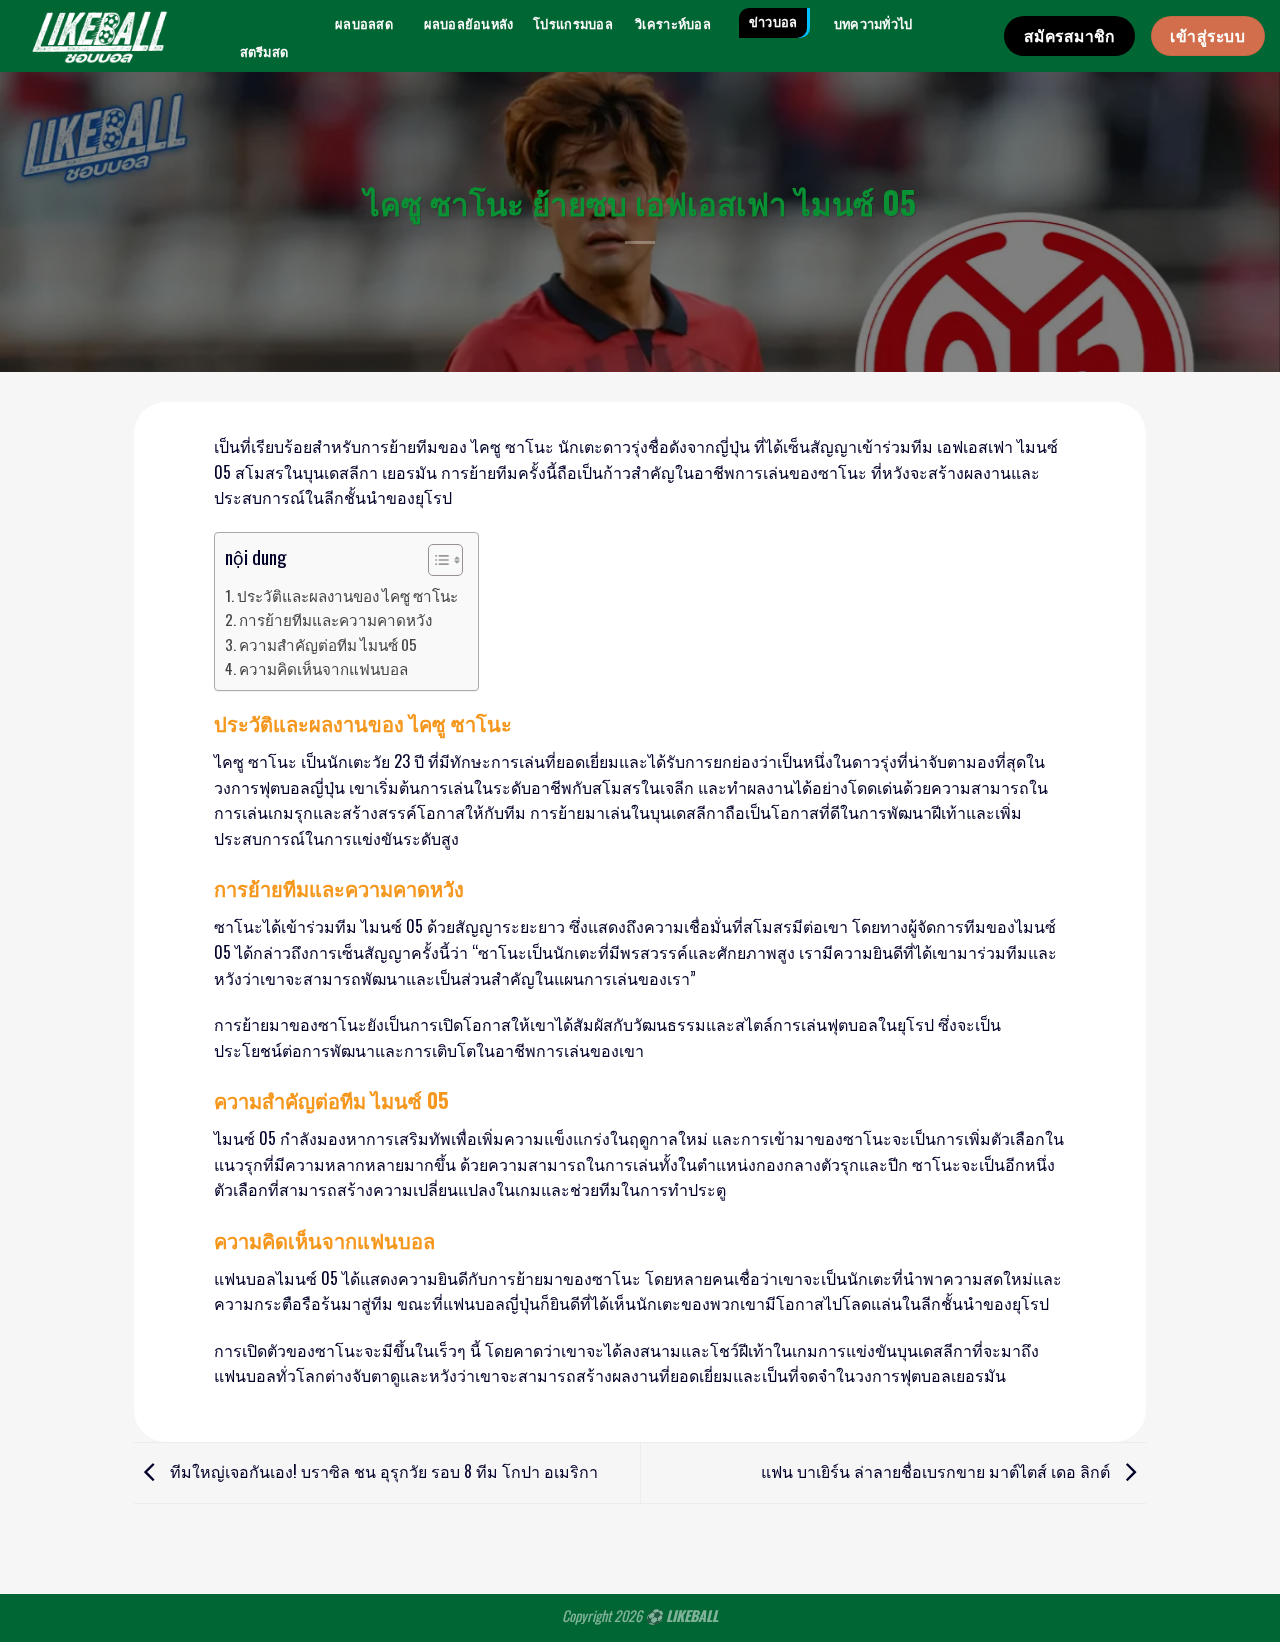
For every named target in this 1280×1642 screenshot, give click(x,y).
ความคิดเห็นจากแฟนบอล (323, 668)
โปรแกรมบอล (573, 24)
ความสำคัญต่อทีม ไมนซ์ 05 (328, 644)
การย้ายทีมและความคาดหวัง (335, 619)
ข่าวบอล (773, 22)
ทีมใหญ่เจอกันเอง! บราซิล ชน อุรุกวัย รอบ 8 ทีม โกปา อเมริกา (382, 1471)
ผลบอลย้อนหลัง (469, 24)
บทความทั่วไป (873, 24)
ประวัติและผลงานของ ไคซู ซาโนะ (347, 595)
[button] (435, 563)
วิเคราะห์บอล (673, 24)
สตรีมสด (264, 52)
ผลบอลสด (364, 24)
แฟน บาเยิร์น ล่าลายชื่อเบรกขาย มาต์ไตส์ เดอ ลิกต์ (937, 1471)
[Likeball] (99, 36)
